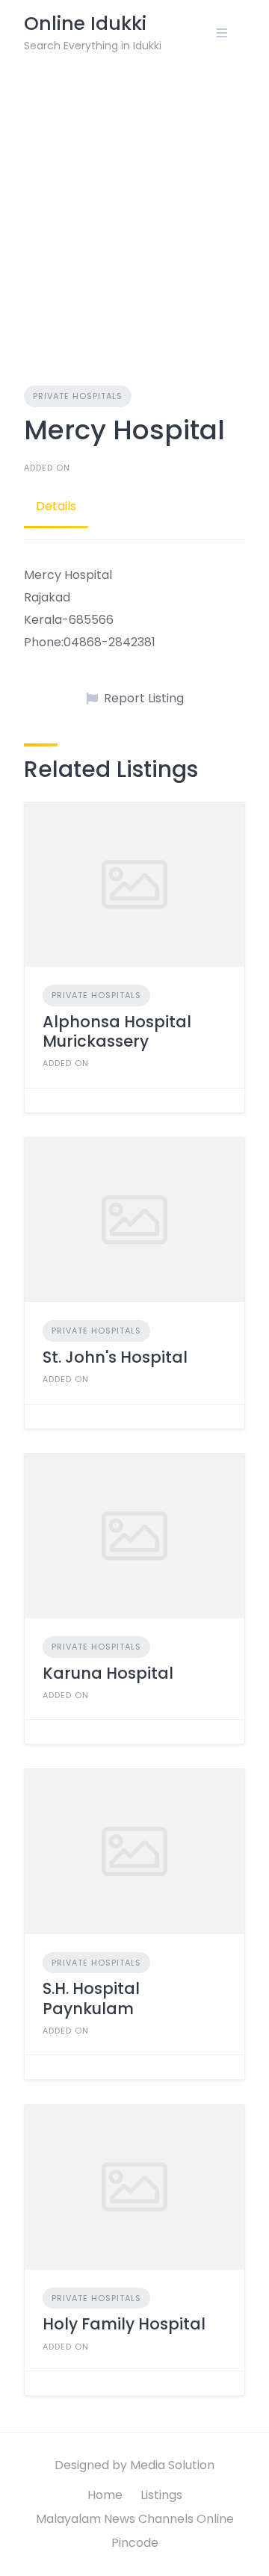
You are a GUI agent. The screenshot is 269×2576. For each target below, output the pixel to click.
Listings (161, 2495)
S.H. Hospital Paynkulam (91, 1998)
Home (105, 2495)
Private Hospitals (78, 396)
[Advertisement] (134, 208)
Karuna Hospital (108, 1673)
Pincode (135, 2543)
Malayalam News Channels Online (135, 2519)
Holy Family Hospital (124, 2324)
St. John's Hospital (115, 1357)
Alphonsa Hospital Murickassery (117, 1031)
